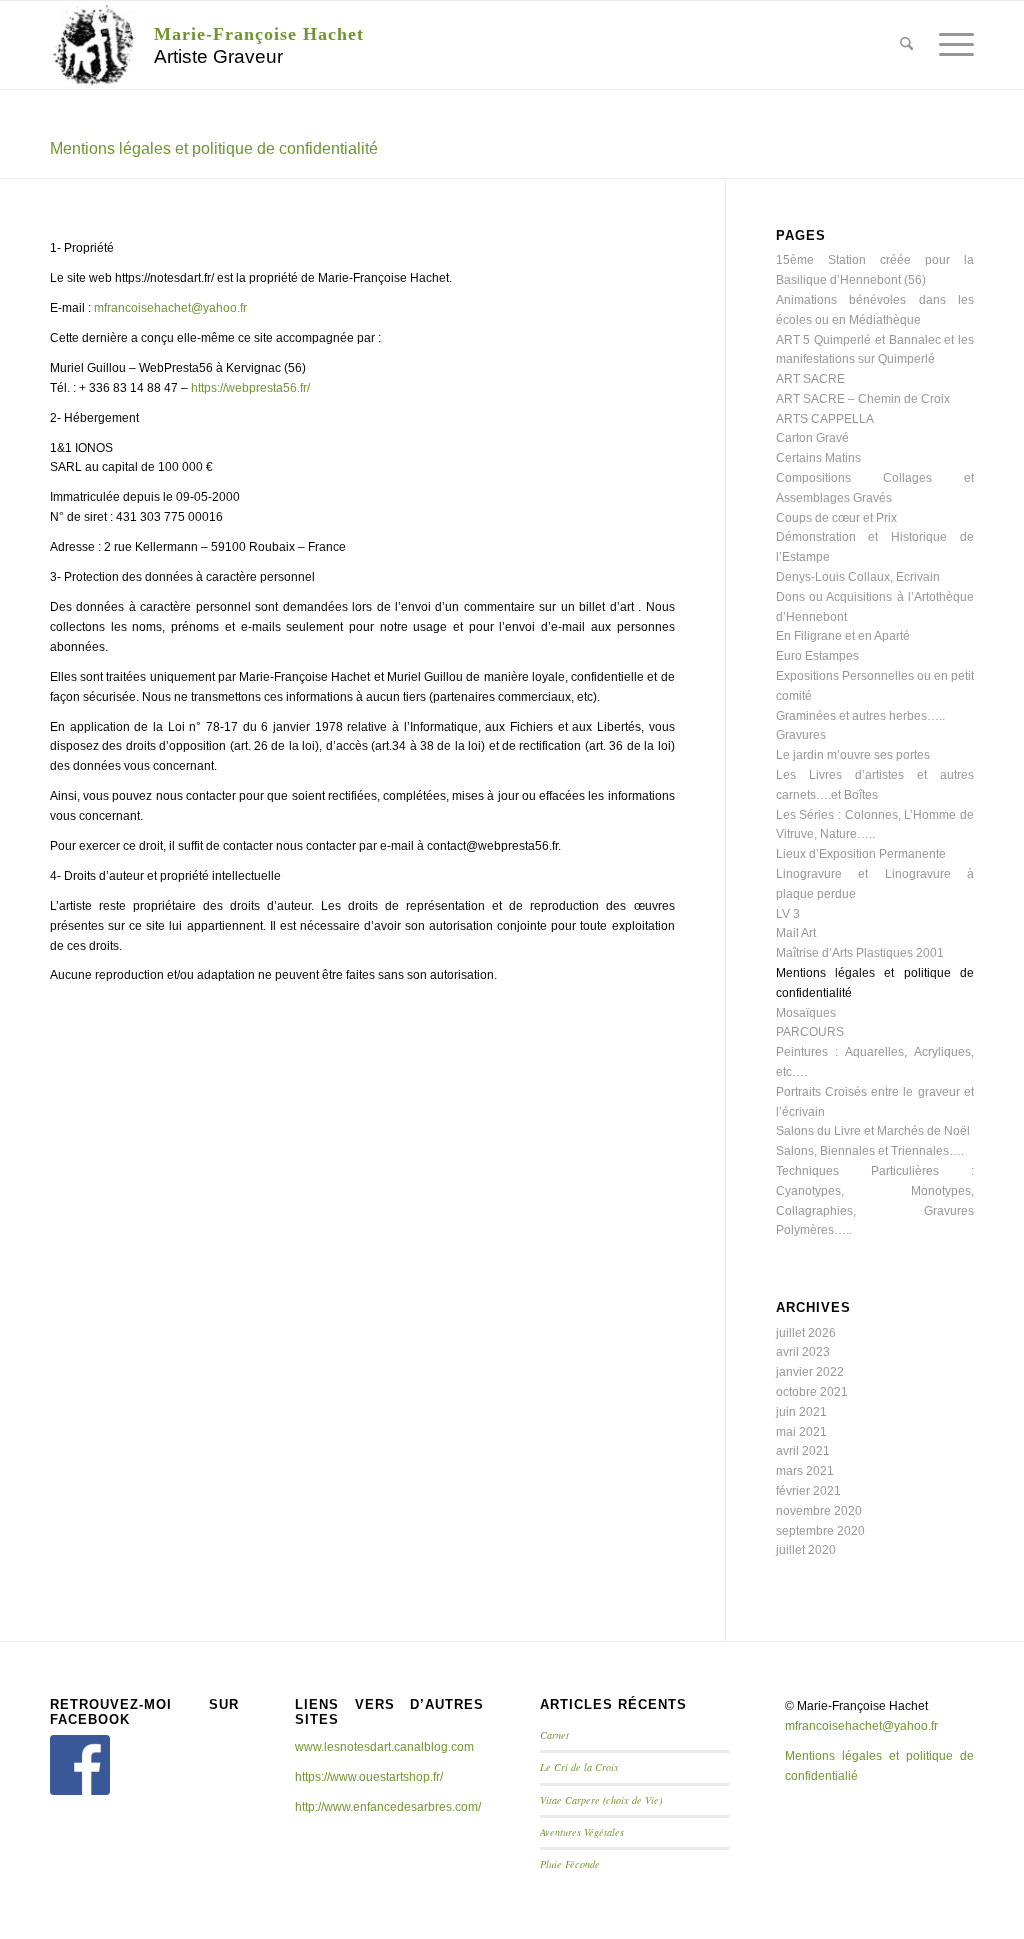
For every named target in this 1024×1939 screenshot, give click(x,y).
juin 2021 (801, 1412)
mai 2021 (801, 1432)
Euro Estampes (817, 656)
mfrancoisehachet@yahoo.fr (170, 308)
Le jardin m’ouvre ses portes (853, 755)
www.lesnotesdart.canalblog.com (384, 1747)
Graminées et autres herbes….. (860, 716)
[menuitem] (906, 45)
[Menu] (950, 45)
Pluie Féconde (570, 1864)
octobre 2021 (812, 1392)
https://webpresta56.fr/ (250, 388)
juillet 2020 (806, 1550)
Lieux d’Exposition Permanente (861, 854)
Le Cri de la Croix (579, 1767)
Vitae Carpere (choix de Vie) (601, 1800)
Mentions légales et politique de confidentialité (214, 148)
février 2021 (808, 1491)
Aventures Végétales (582, 1832)
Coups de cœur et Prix (836, 518)
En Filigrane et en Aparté (843, 636)
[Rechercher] (906, 45)
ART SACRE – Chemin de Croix (863, 399)
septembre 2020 (820, 1531)
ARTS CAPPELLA (825, 419)
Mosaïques (806, 1013)
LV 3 (788, 914)
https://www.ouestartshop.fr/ (369, 1777)
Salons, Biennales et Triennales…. (870, 1151)
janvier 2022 (810, 1372)
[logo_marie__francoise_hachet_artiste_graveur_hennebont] (94, 45)
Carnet (554, 1735)
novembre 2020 (819, 1511)
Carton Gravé (812, 438)
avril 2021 (803, 1451)
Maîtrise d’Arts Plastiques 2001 (860, 953)
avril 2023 (803, 1352)
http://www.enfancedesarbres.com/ (388, 1807)
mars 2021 (805, 1471)
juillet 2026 (806, 1333)
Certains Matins (818, 458)
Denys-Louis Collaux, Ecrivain (858, 577)
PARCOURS (810, 1032)
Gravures (801, 735)
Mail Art (796, 933)
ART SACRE (810, 379)
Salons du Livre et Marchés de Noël (873, 1131)
